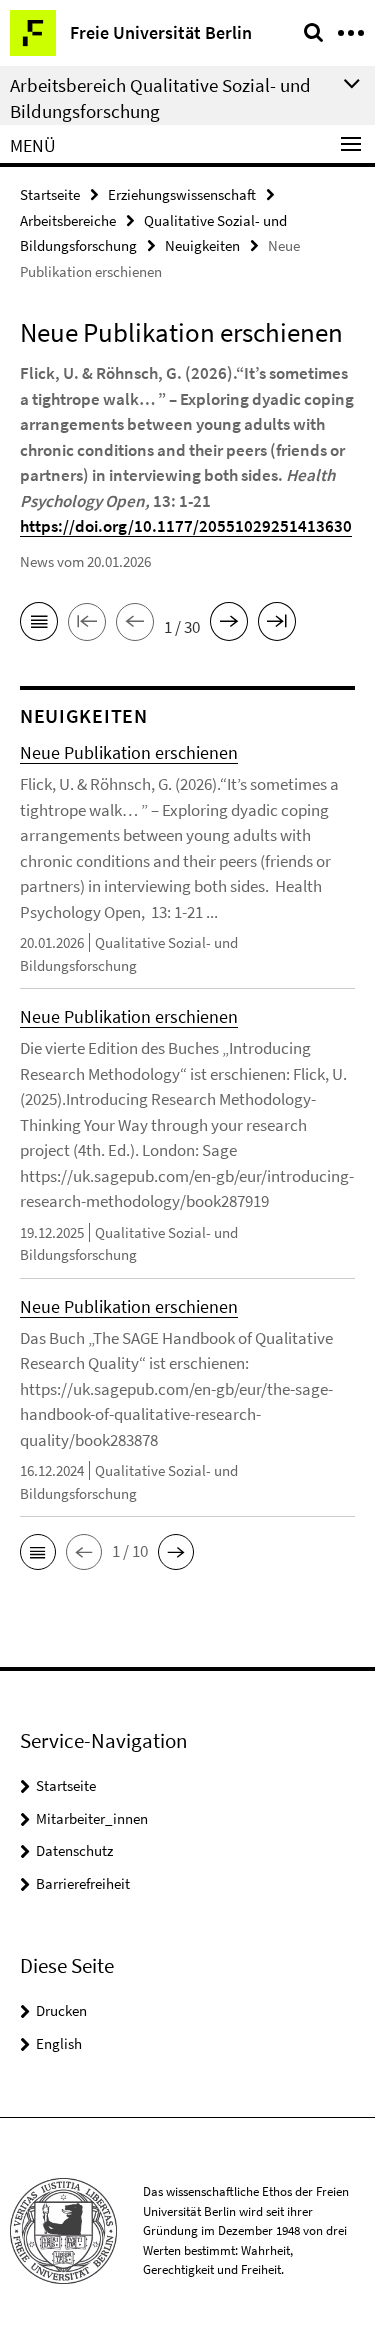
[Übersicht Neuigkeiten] (39, 625)
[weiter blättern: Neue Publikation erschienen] (229, 625)
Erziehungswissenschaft (182, 194)
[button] (38, 1552)
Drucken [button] (61, 2010)
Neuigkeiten (202, 245)
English (59, 2043)
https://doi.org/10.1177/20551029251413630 (186, 526)
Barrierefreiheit (83, 1883)
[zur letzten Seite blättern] (277, 625)
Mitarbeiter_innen (92, 1818)
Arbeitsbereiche (68, 220)
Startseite (50, 194)
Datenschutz (74, 1850)
